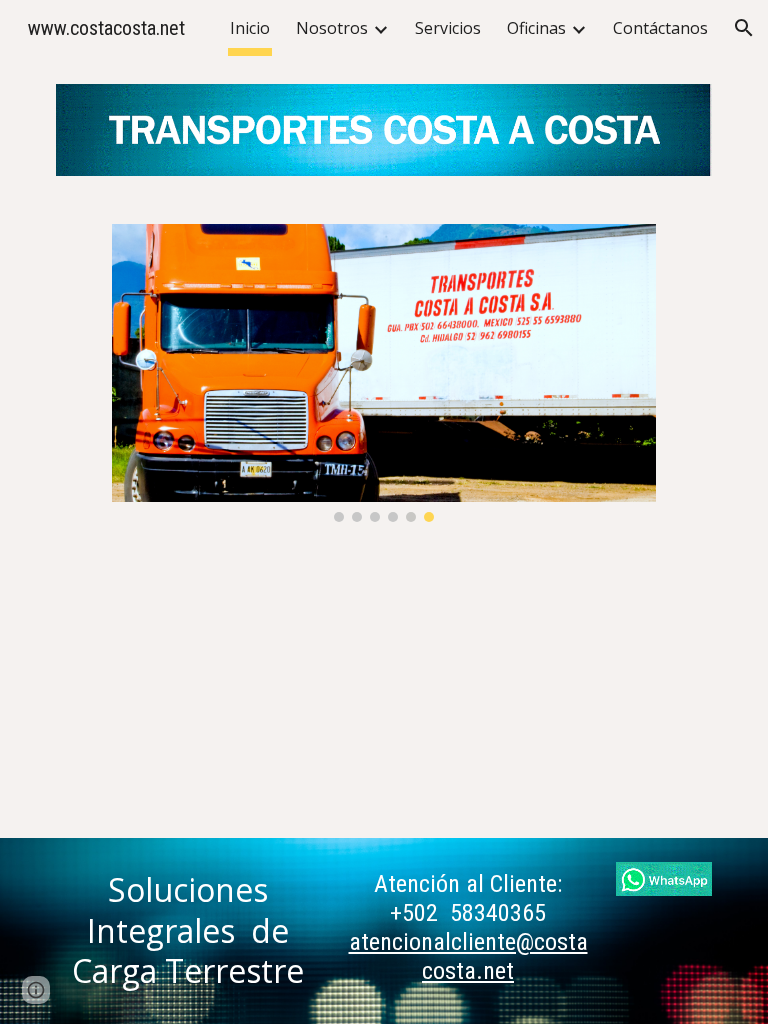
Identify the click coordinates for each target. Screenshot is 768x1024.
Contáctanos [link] (660, 28)
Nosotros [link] (332, 28)
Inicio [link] (250, 28)
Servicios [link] (448, 28)
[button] (744, 28)
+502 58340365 (468, 913)
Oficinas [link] (536, 28)
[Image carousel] (383, 373)
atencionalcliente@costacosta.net (468, 956)
